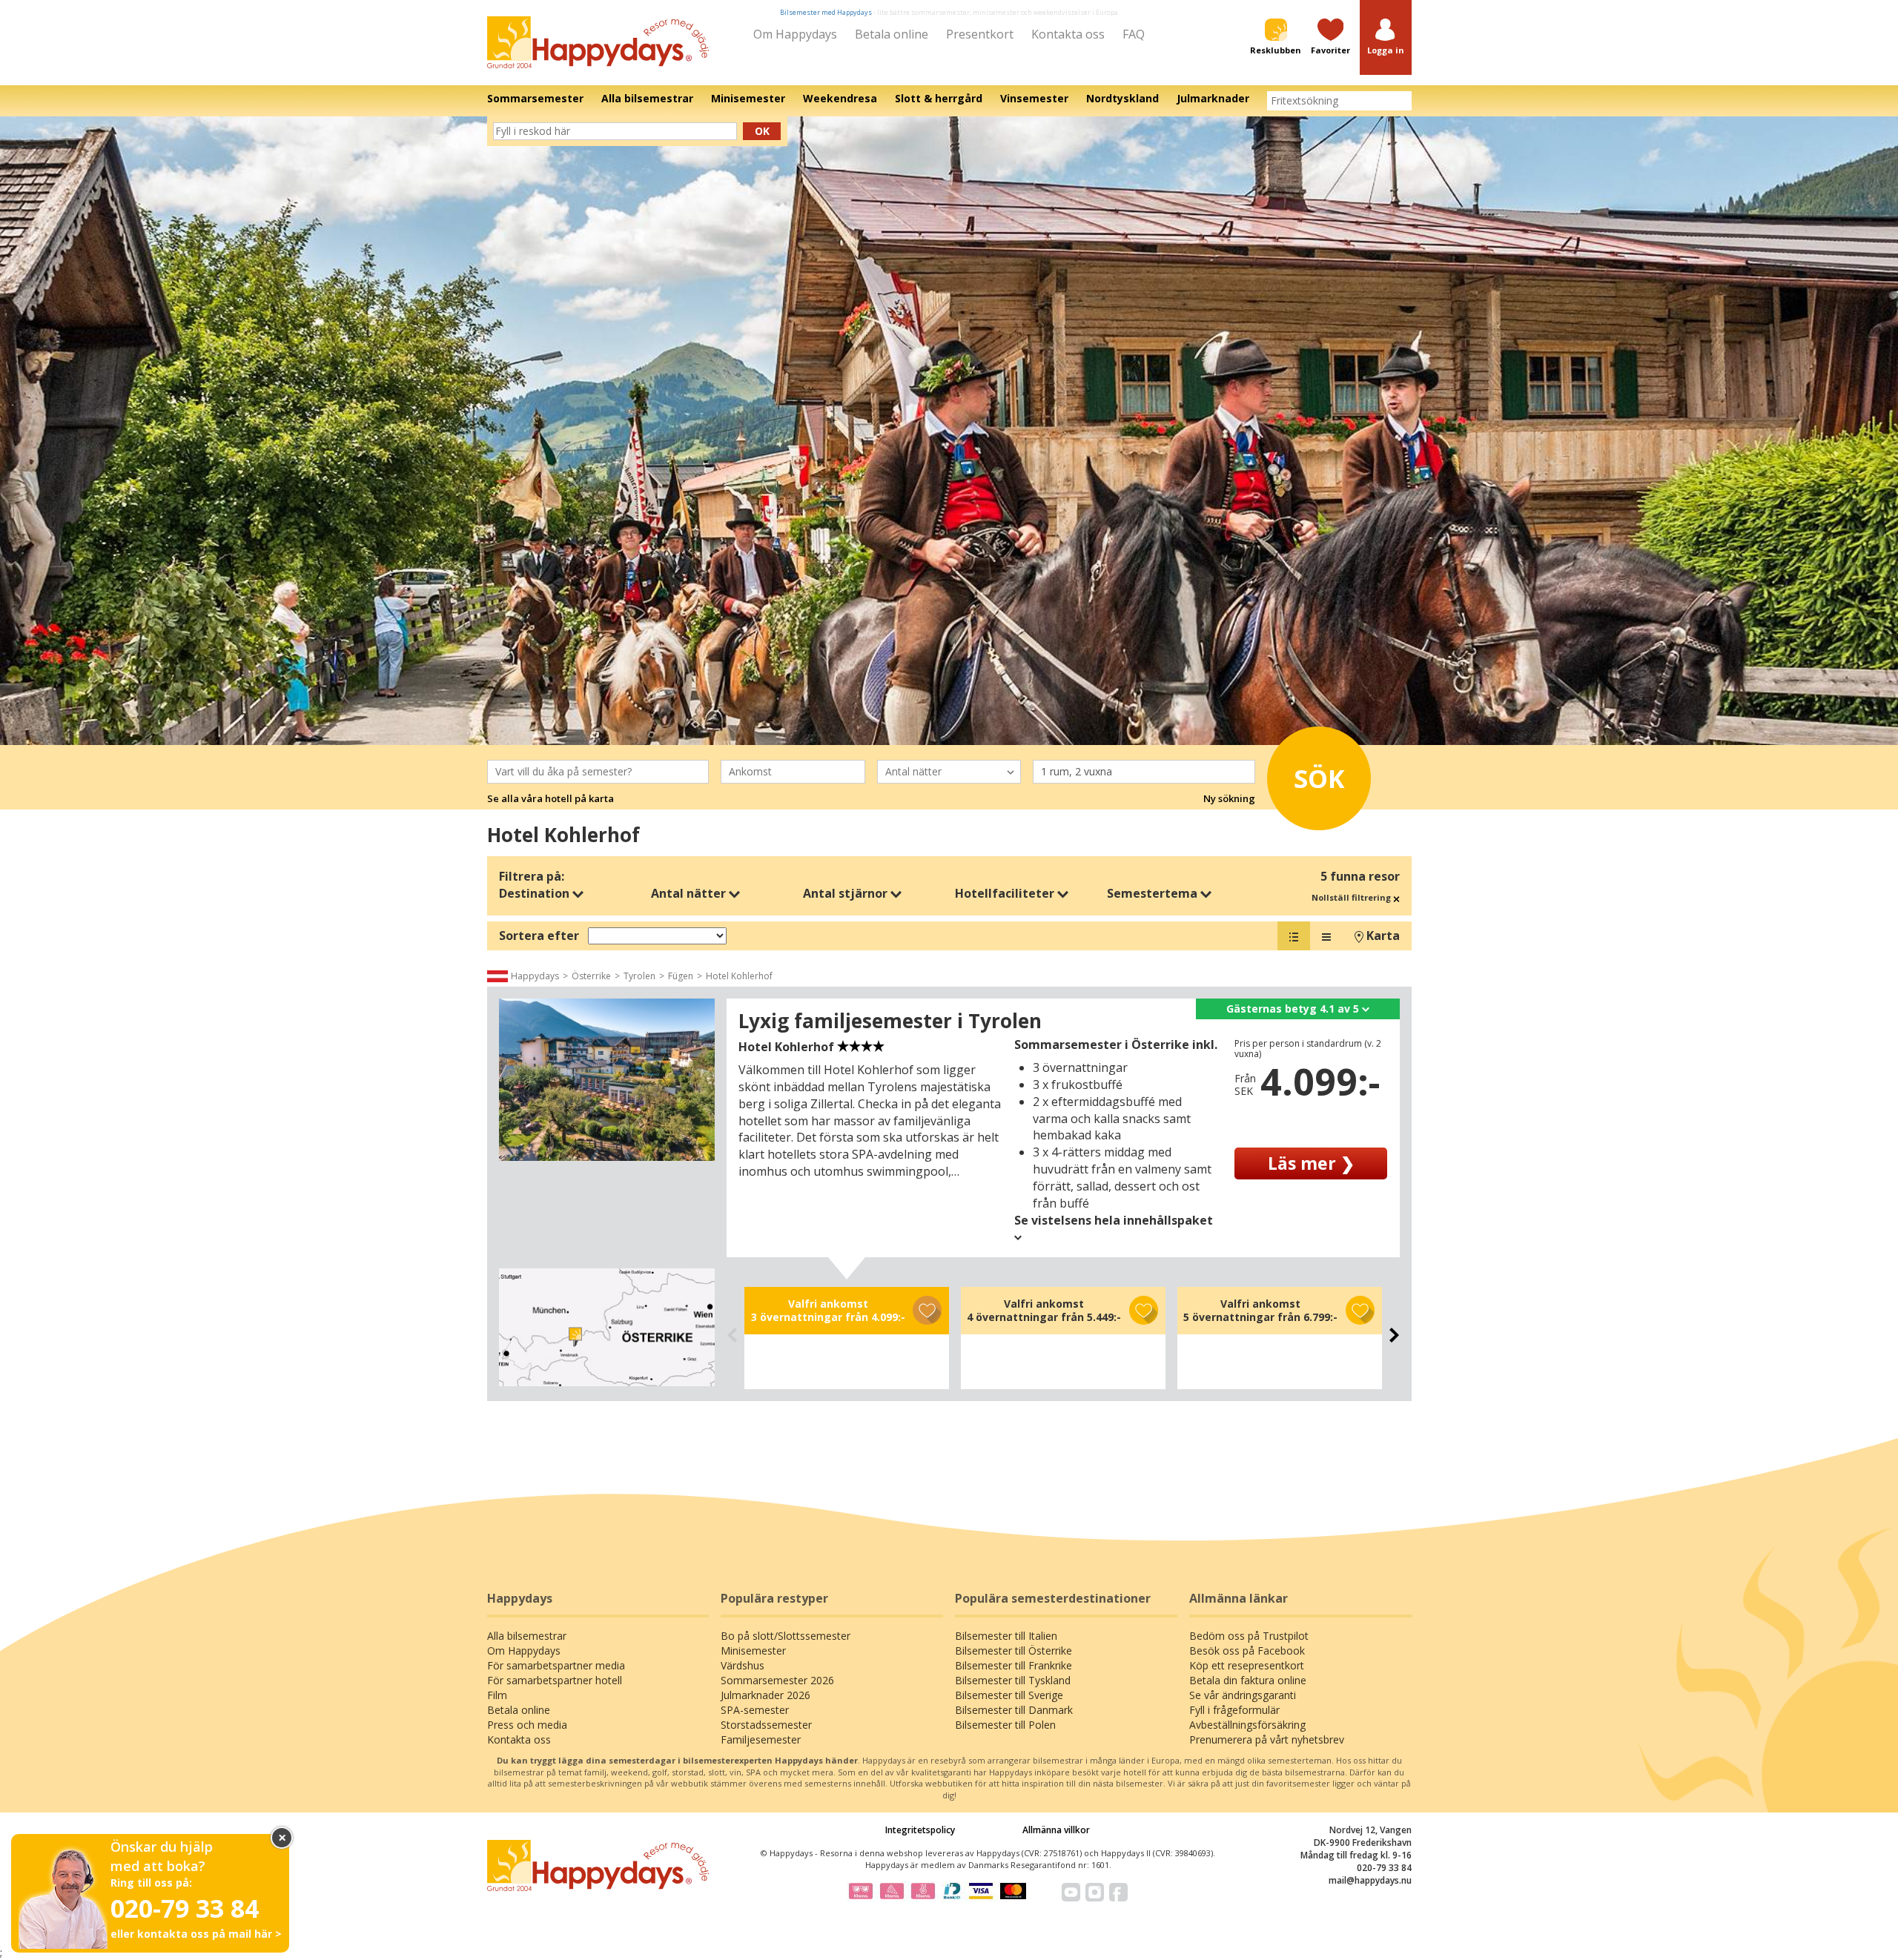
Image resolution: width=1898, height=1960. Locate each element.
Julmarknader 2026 (766, 1695)
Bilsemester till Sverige (1009, 1695)
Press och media (527, 1725)
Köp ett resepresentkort (1247, 1665)
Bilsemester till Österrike (1014, 1651)
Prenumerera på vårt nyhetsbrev (1267, 1739)
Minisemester (753, 1651)
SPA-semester (755, 1710)
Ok (762, 131)
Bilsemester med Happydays (826, 12)
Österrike (591, 976)
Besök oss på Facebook (1247, 1651)
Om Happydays (795, 34)
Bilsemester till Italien (1006, 1636)
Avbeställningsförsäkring (1247, 1725)
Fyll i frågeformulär (1234, 1710)
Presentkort (980, 34)
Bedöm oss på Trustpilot (1249, 1636)
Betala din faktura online (1248, 1680)
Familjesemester (761, 1739)
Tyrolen (639, 976)
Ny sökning (1229, 798)
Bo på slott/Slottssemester (786, 1636)
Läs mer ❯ (1311, 1163)
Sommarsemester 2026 (777, 1680)
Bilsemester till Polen (1005, 1725)
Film (497, 1695)
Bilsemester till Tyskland (1013, 1680)
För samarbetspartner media (556, 1665)
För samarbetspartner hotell (555, 1680)
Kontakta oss (1068, 34)
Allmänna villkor (1056, 1830)
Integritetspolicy (920, 1830)
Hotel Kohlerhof (739, 976)
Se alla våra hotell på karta (550, 798)
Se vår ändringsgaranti (1243, 1695)
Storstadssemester (766, 1725)
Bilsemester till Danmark (1014, 1710)
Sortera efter (539, 936)
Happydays (535, 976)
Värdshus (743, 1665)
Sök (1319, 778)
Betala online (892, 34)
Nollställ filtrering (1352, 897)
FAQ (1134, 34)
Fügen (681, 976)
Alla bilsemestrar (527, 1636)
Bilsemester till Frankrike (1014, 1665)
